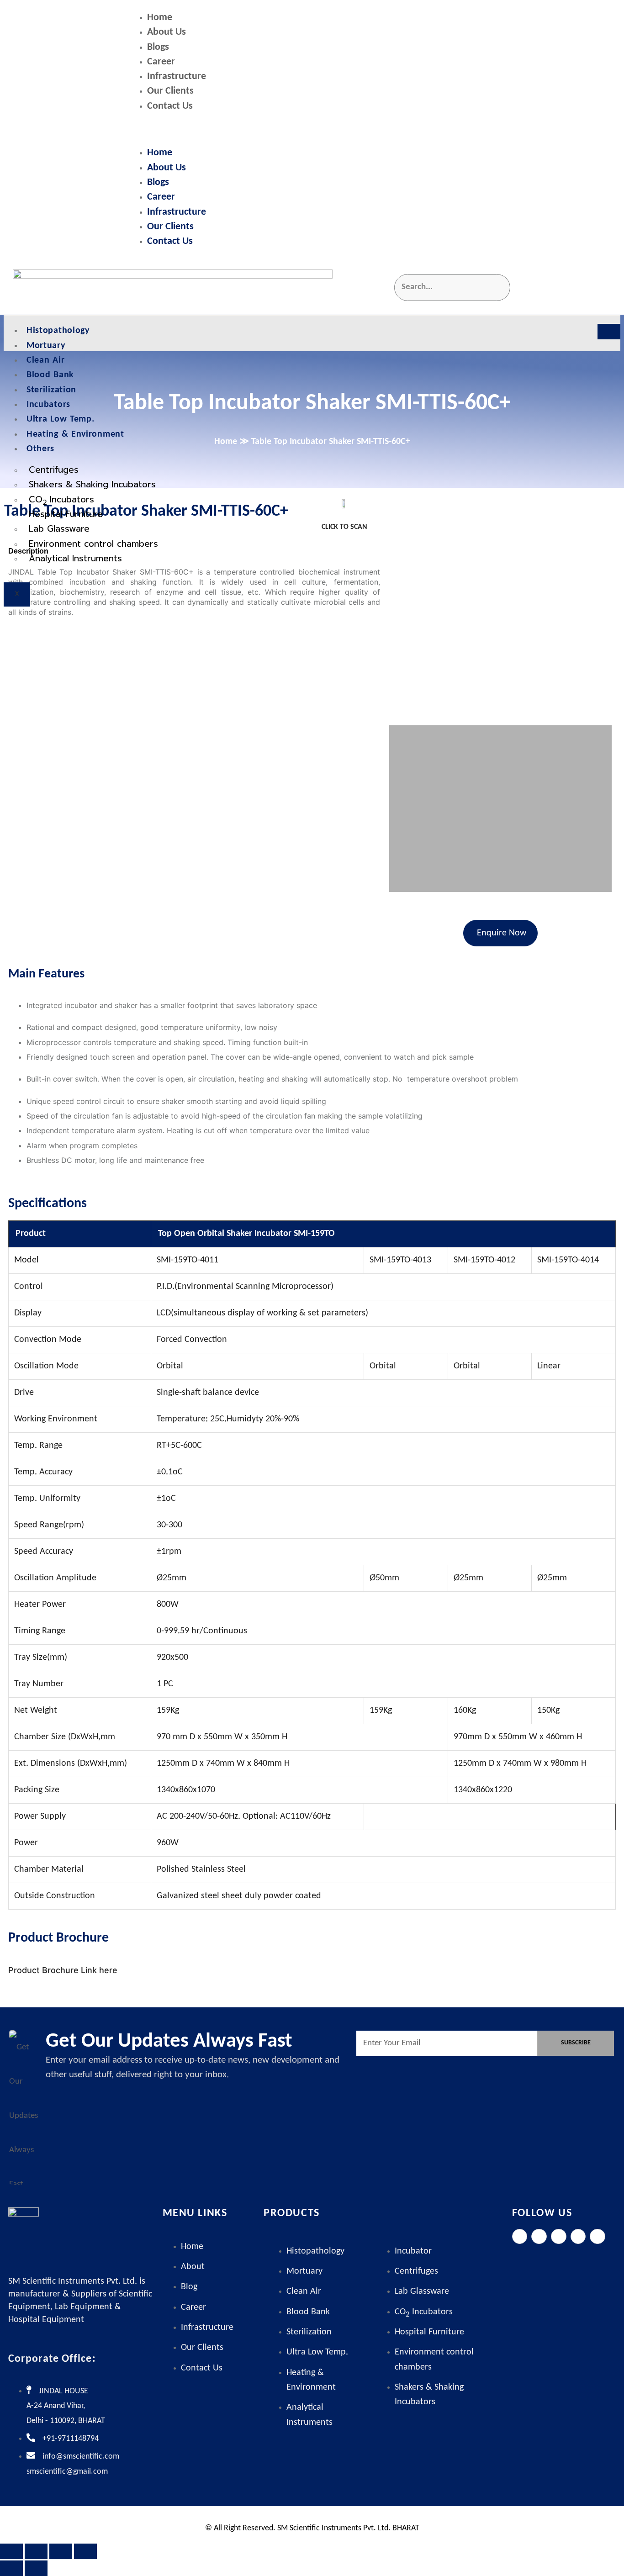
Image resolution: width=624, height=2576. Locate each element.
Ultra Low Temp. (61, 419)
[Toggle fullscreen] (36, 2551)
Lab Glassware (59, 529)
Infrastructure (177, 77)
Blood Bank (50, 375)
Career (161, 62)
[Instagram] (559, 2237)
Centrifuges (54, 470)
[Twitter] (539, 2237)
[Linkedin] (578, 2237)
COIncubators (61, 500)
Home (160, 18)
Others (40, 449)
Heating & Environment (75, 434)
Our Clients (170, 91)
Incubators (48, 405)
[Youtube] (598, 2237)
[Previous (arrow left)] (11, 2568)
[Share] (61, 2551)
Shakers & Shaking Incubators (92, 484)
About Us (167, 32)
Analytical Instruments (75, 558)
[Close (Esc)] (85, 2551)
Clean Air (45, 360)
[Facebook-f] (520, 2237)
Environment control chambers (93, 544)
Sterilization (51, 390)
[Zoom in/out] (11, 2551)
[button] (373, 130)
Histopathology (58, 331)
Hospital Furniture (66, 514)
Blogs (158, 47)
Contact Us (170, 106)
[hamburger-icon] (609, 332)
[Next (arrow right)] (36, 2568)
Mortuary (46, 346)
